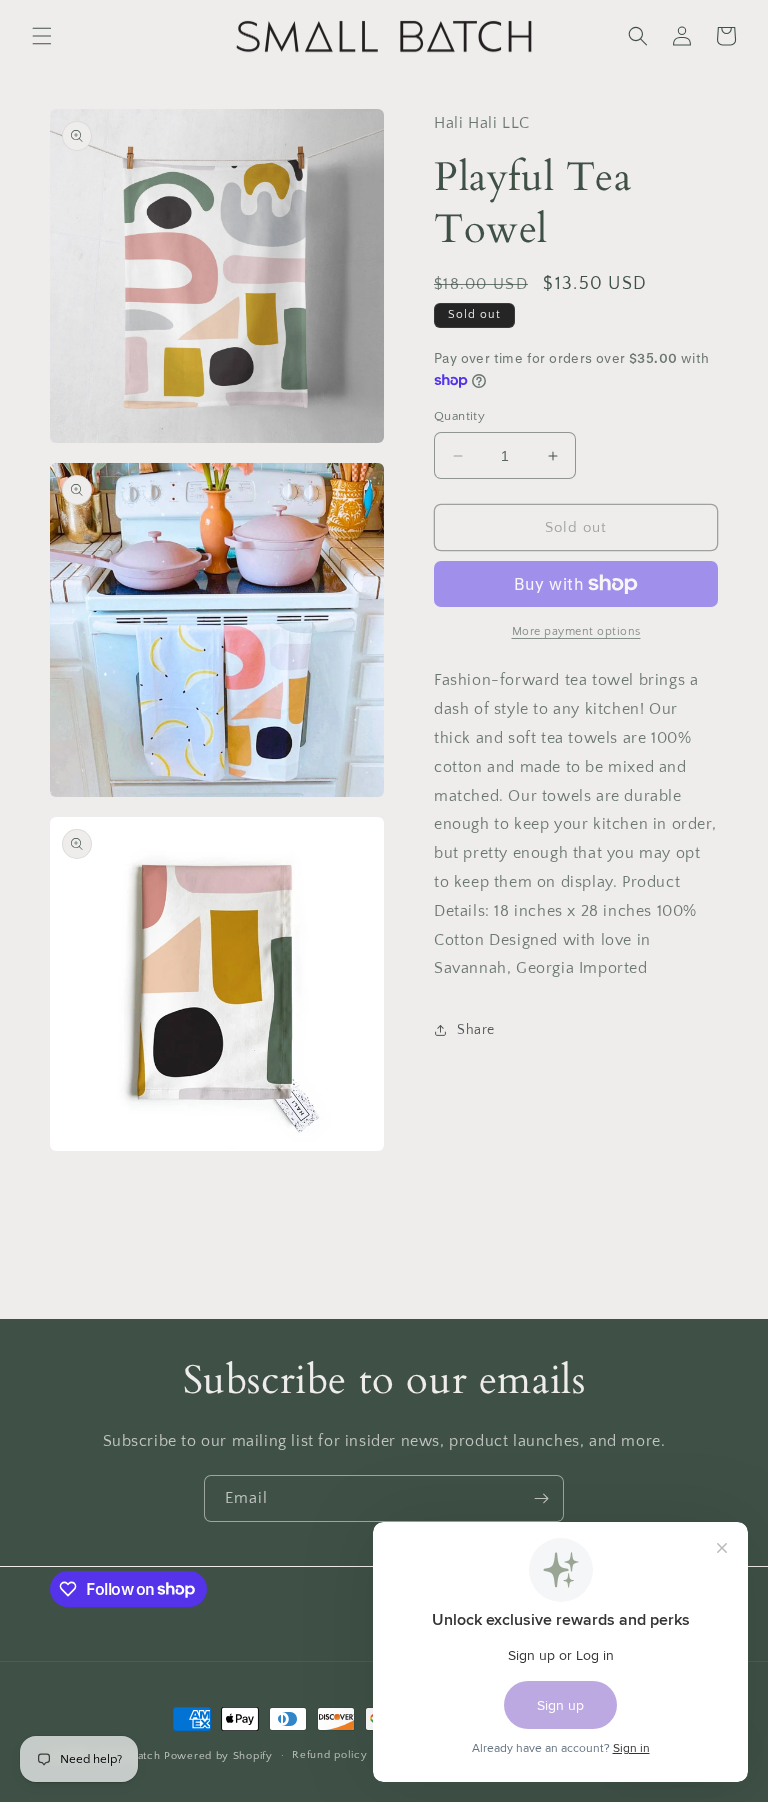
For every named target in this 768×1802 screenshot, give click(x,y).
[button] (42, 36)
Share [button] (476, 1030)
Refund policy (329, 1755)
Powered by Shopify (218, 1756)
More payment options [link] (576, 631)
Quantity (459, 416)
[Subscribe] (541, 1498)
